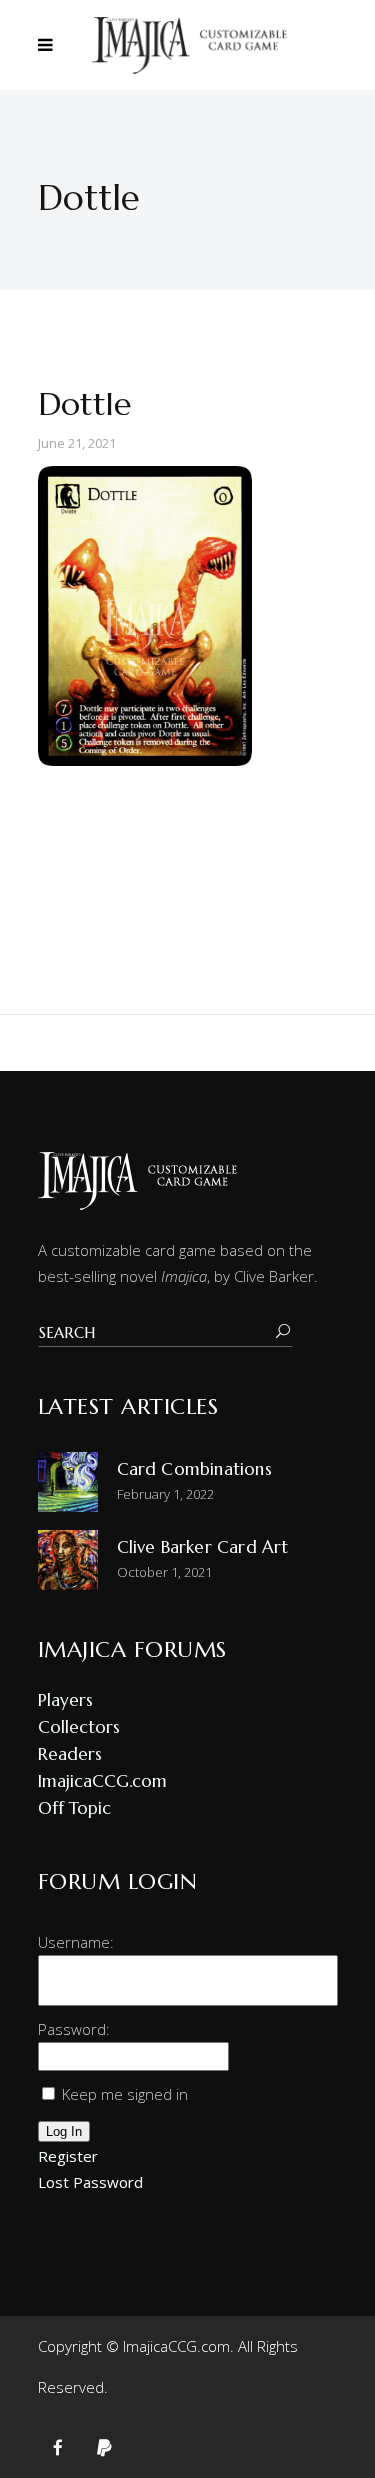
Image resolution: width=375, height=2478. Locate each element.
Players (65, 1700)
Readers (70, 1754)
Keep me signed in (125, 2094)
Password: (74, 2029)
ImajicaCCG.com (102, 1781)
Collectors (79, 1727)
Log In (64, 2131)
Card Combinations (194, 1469)
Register (68, 2156)
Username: (76, 1942)
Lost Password (90, 2182)
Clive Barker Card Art (203, 1547)
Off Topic (74, 1808)
